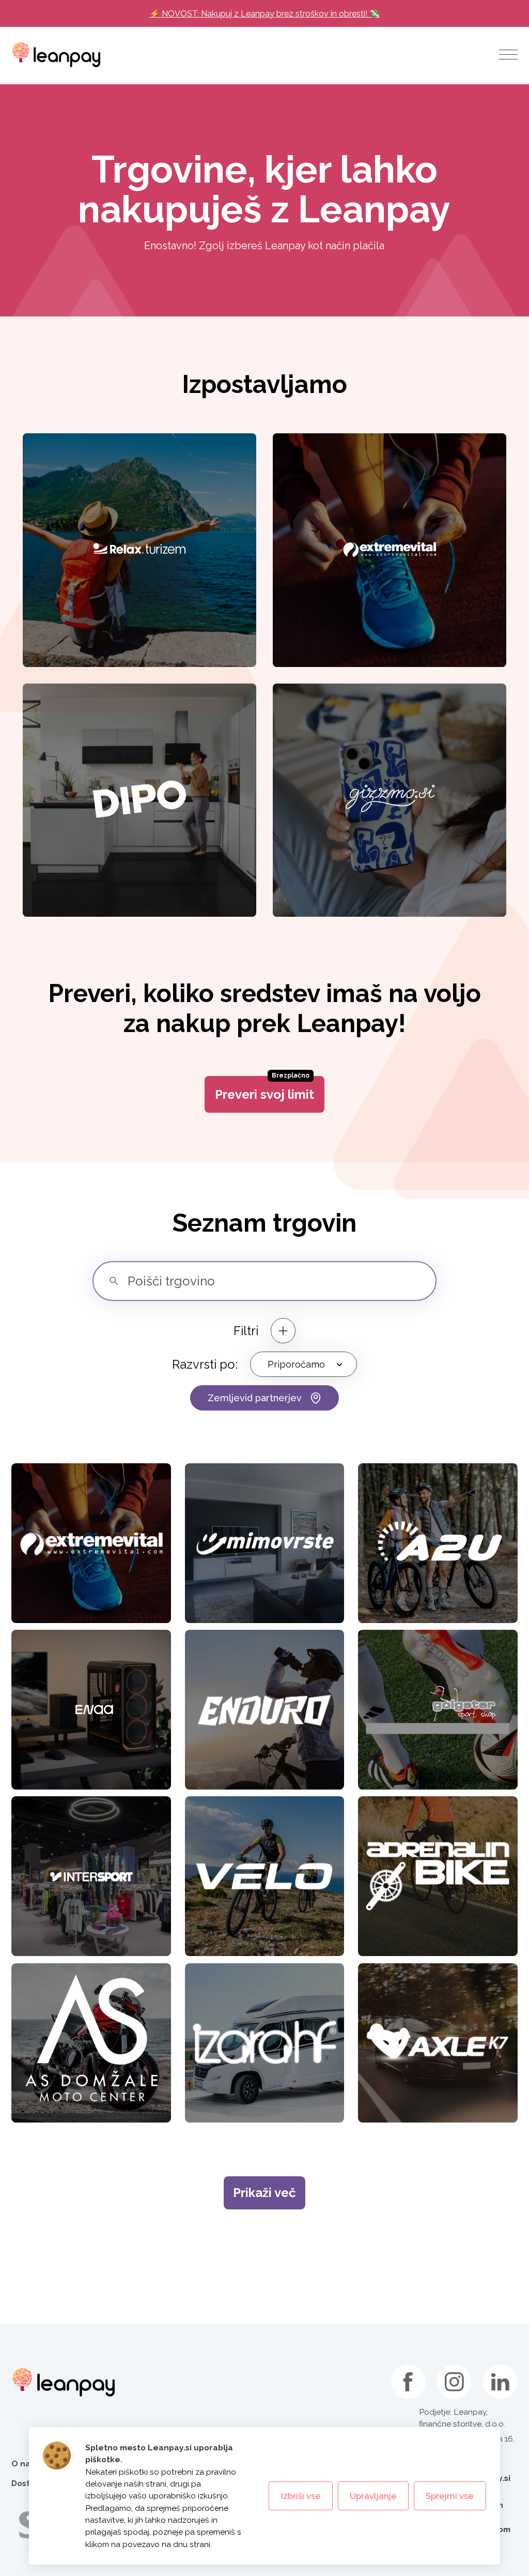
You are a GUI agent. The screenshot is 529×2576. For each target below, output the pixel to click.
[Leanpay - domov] (56, 54)
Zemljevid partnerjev (255, 1398)
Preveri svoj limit (264, 1089)
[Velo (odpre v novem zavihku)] (265, 1876)
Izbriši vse (301, 2496)
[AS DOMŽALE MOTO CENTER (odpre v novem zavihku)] (91, 2043)
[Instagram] (454, 2382)
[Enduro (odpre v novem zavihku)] (265, 1710)
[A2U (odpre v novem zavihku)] (438, 1543)
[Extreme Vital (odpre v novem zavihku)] (91, 1543)
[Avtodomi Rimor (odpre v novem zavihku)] (265, 2043)
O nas (23, 2464)
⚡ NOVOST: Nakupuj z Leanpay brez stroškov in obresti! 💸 (264, 14)
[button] (508, 54)
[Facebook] (408, 2382)
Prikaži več (264, 2193)
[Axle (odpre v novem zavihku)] (438, 2043)
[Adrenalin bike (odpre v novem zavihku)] (438, 1876)
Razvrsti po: (205, 1364)
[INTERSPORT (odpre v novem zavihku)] (91, 1876)
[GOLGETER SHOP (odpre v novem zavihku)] (438, 1710)
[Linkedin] (500, 2382)
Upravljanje (373, 2496)
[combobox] (304, 1364)
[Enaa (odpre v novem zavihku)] (91, 1710)
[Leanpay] (63, 2382)
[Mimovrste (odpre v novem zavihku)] (265, 1543)
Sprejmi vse (450, 2496)
